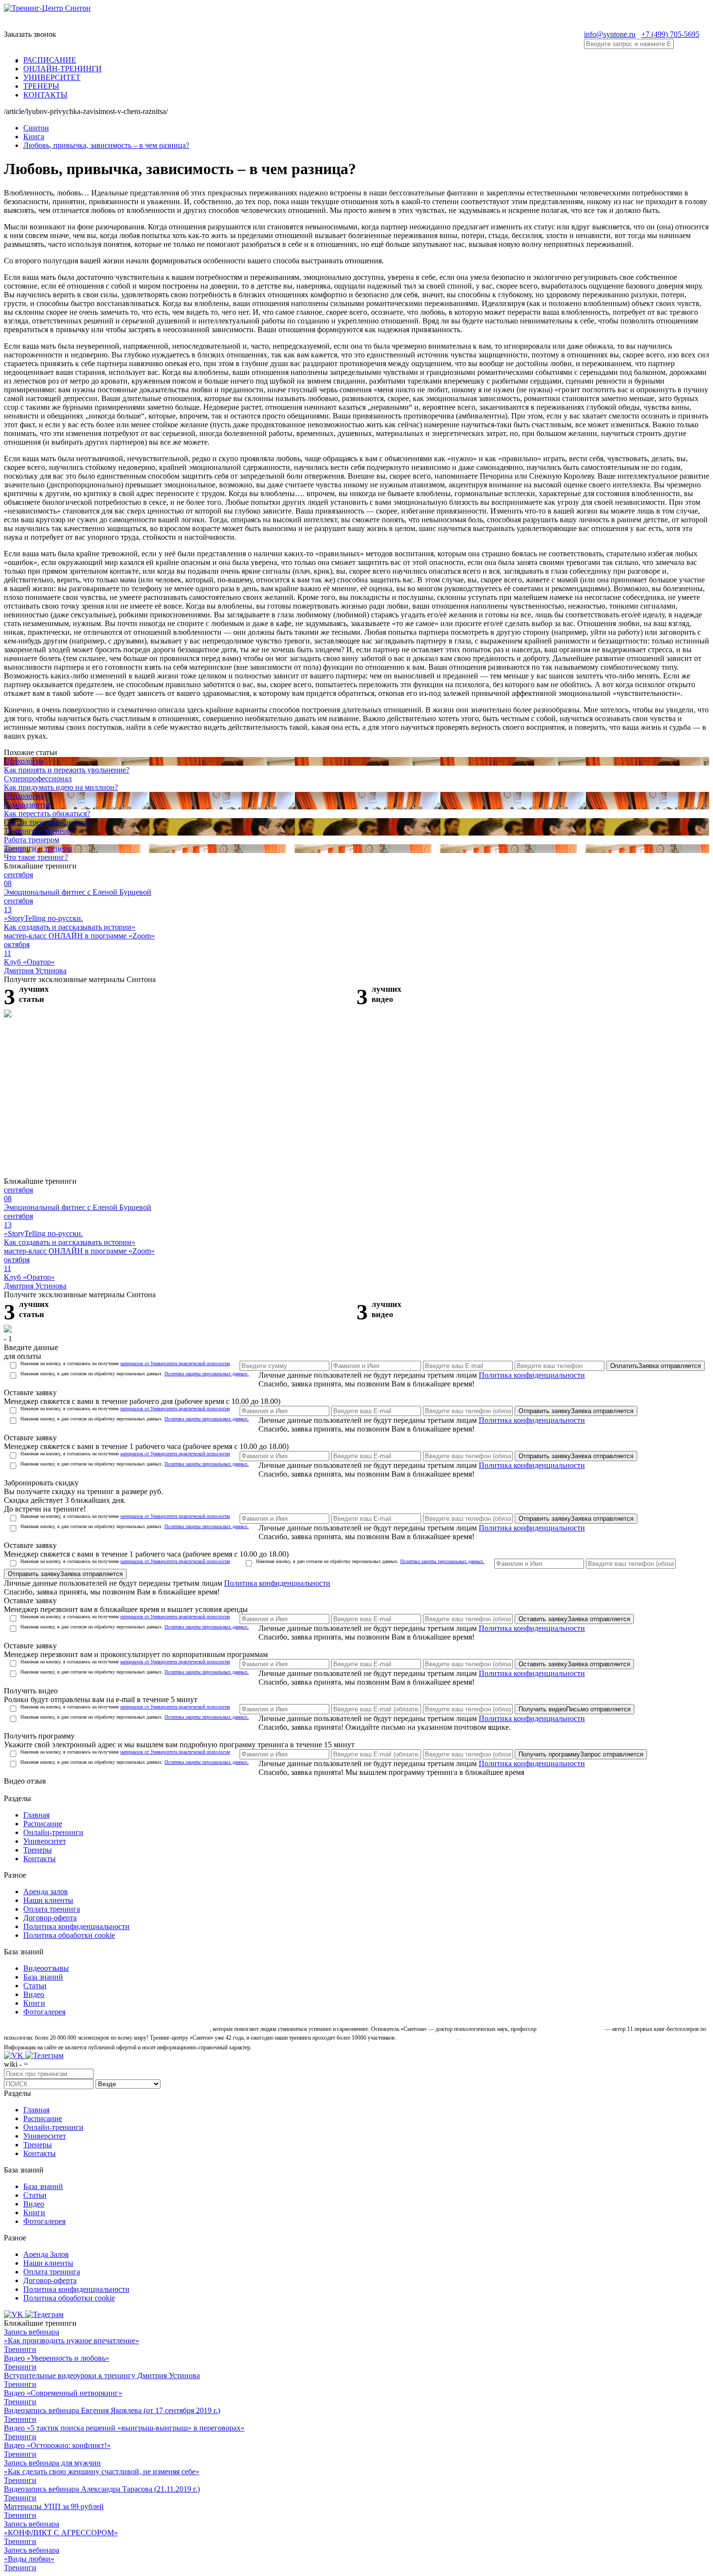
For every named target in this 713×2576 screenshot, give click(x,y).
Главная (36, 1815)
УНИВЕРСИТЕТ (52, 77)
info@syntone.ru (610, 34)
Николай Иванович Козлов (571, 2029)
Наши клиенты (48, 1900)
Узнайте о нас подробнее (428, 2038)
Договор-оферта (50, 1918)
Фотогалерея (44, 2012)
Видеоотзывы (46, 1968)
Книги (34, 2003)
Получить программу (581, 1754)
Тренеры (38, 1850)
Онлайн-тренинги (53, 1832)
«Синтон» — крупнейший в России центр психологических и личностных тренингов (106, 2029)
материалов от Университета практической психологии (175, 1363)
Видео (34, 1994)
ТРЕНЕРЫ (41, 86)
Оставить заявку (574, 1619)
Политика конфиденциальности (532, 1375)
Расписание (43, 1824)
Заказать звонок (30, 34)
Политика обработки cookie (69, 1935)
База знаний (43, 1977)
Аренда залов (46, 1892)
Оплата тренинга (52, 1909)
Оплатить (656, 1366)
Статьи (35, 1986)
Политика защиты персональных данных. (207, 1374)
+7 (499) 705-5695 (670, 34)
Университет (45, 1841)
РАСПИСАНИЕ (50, 60)
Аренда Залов (46, 2254)
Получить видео (575, 1709)
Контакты (40, 1859)
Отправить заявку (576, 1411)
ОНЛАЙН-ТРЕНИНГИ (63, 69)
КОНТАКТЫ (45, 95)
